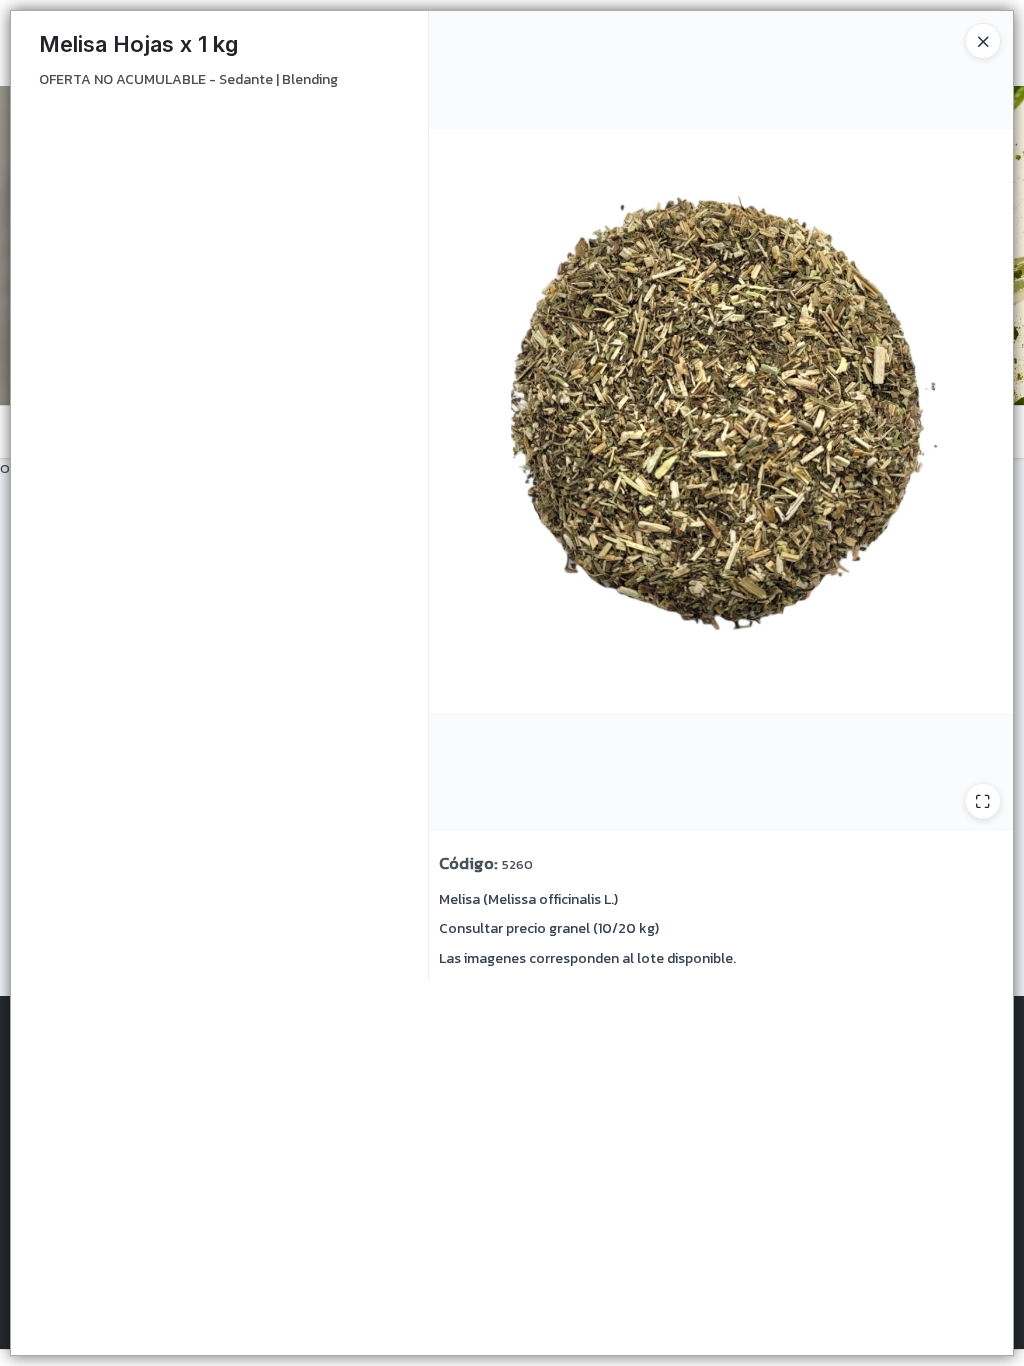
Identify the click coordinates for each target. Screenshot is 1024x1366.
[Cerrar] (983, 41)
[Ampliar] (983, 801)
